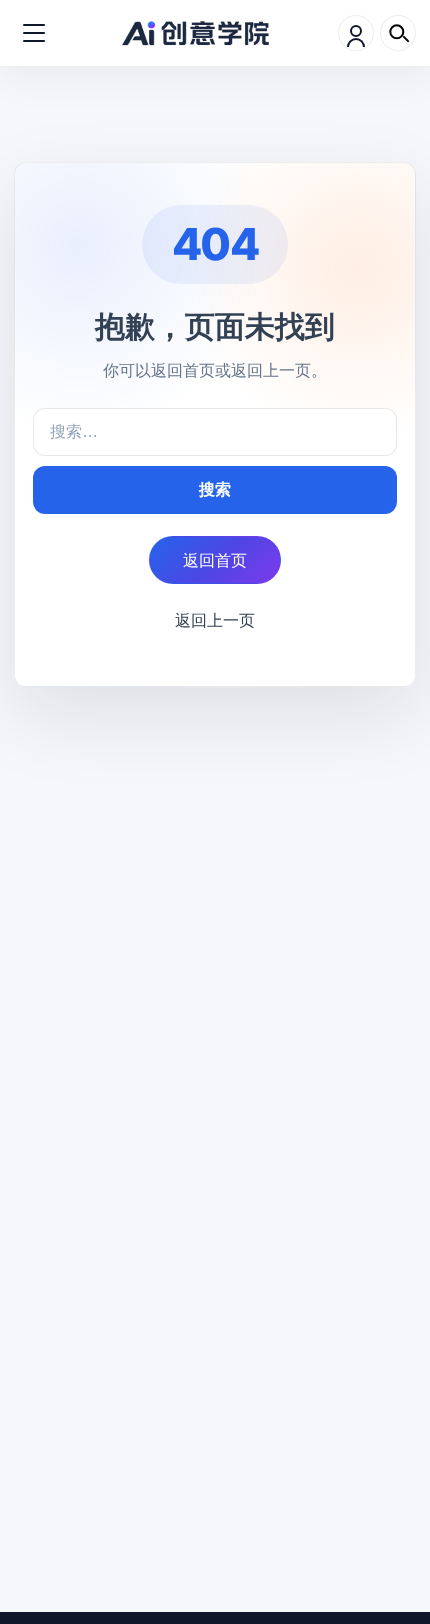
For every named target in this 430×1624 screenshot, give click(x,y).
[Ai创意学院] (196, 33)
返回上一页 (215, 620)
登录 (356, 33)
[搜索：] (215, 432)
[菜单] (34, 33)
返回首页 (215, 560)
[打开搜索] (398, 33)
